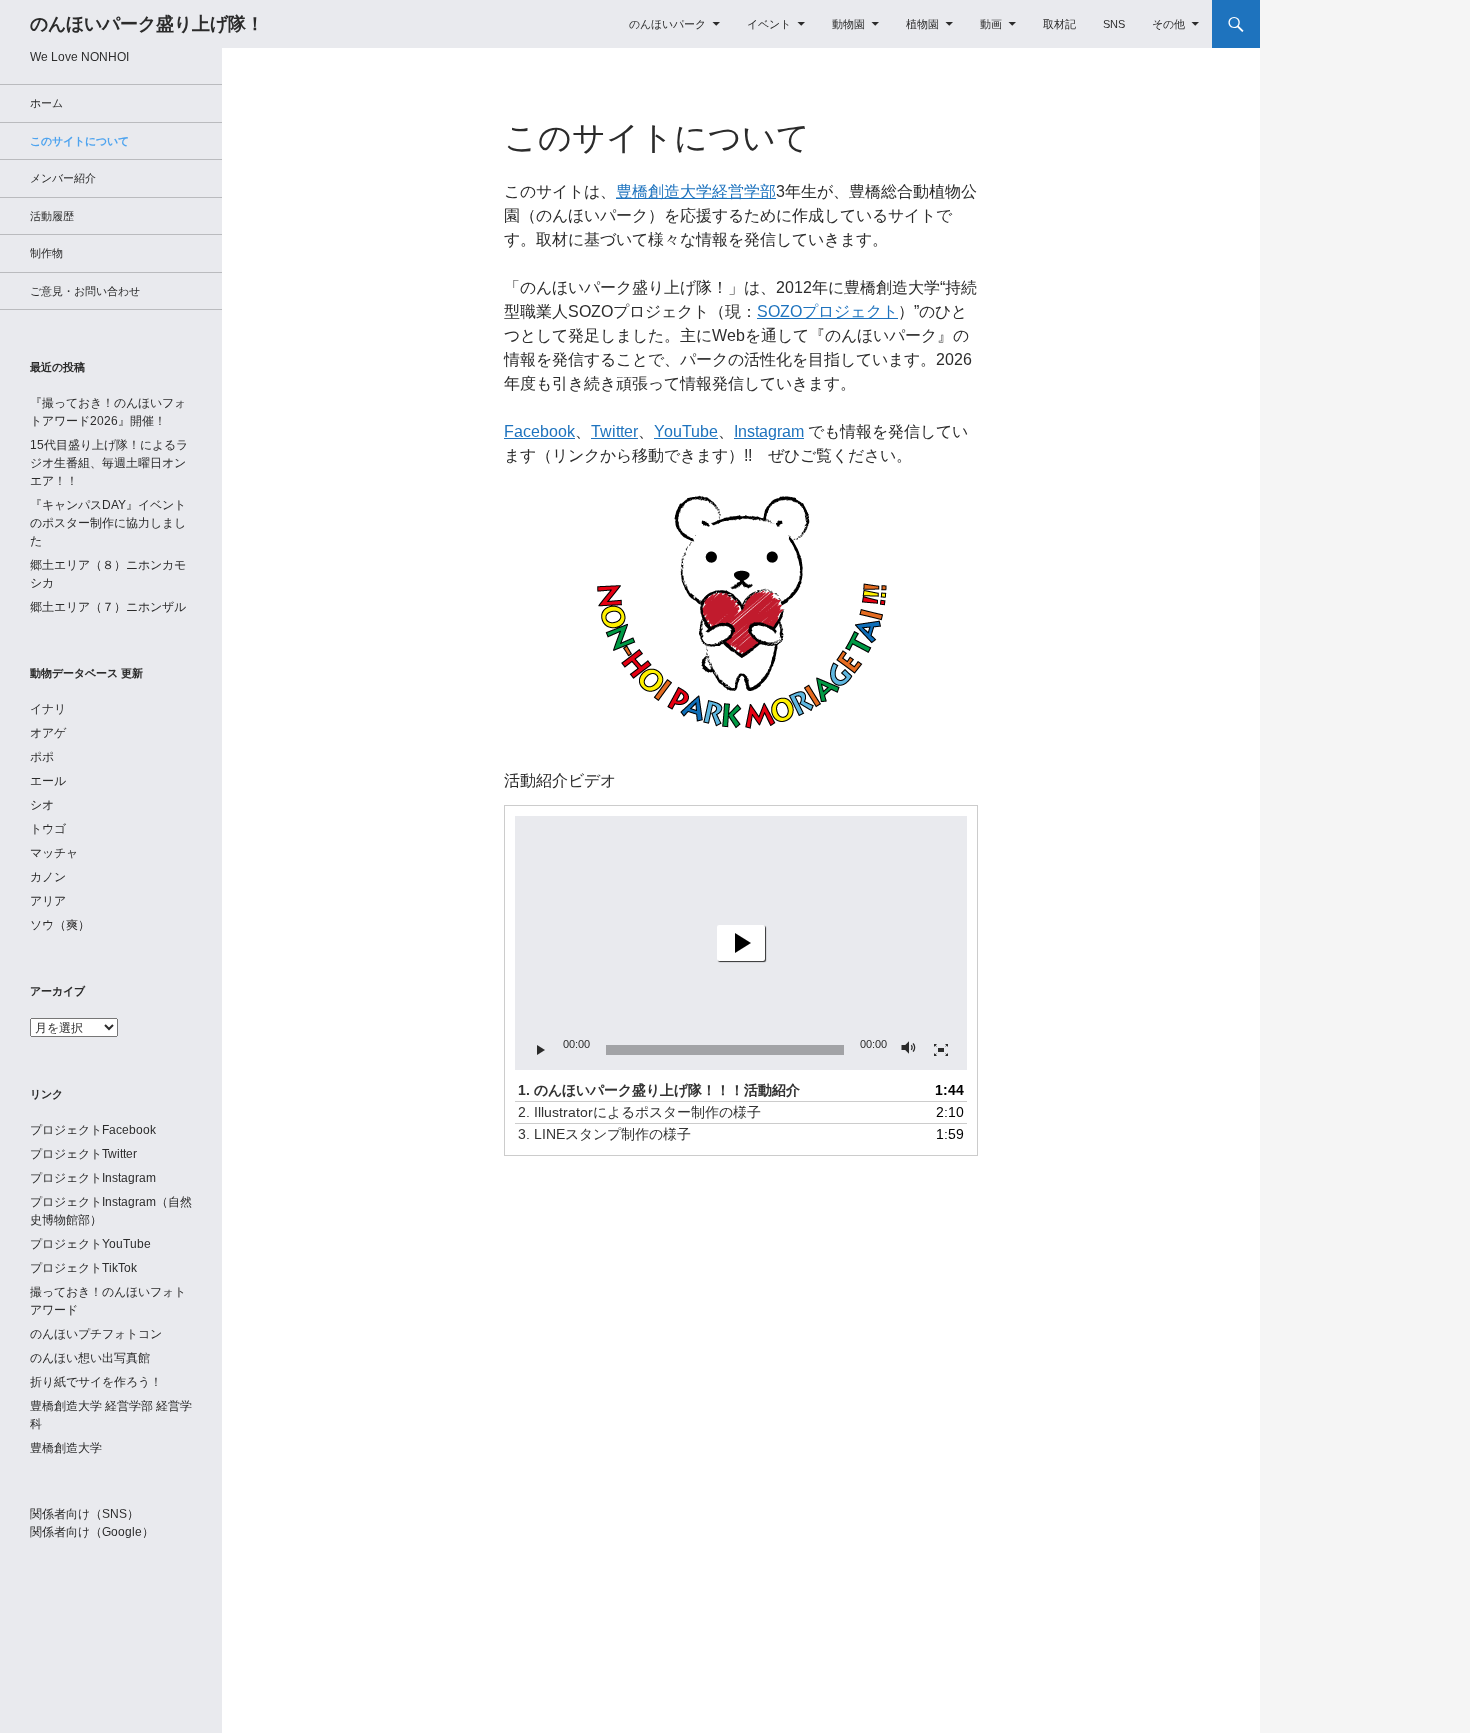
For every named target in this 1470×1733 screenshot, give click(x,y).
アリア (48, 901)
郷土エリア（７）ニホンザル (108, 607)
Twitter (614, 431)
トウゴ (48, 829)
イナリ (48, 709)
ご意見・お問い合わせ (85, 291)
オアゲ (48, 733)
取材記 (1059, 24)
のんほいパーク (667, 24)
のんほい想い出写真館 (90, 1358)
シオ (42, 805)
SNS (1114, 24)
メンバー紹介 (63, 178)
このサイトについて (657, 137)
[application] (741, 943)
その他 (1168, 24)
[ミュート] (909, 1050)
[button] (741, 943)
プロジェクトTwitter (83, 1154)
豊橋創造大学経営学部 (696, 191)
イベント (769, 24)
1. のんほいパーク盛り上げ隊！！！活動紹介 (659, 1090)
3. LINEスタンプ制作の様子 (604, 1134)
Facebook (539, 431)
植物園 (922, 24)
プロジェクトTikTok (83, 1268)
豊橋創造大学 (66, 1448)
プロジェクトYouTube (90, 1244)
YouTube (686, 431)
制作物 (46, 253)
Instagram (769, 431)
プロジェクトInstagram (93, 1178)
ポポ (42, 757)
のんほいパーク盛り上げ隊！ (147, 24)
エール (48, 781)
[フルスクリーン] (941, 1050)
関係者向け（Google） (92, 1532)
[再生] (541, 1050)
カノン (48, 877)
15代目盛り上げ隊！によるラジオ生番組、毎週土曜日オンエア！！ (109, 463)
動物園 (848, 24)
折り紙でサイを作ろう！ (96, 1382)
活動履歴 (52, 216)
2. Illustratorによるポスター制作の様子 (639, 1112)
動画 (991, 24)
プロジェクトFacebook (93, 1130)
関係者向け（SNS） (84, 1514)
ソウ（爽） (60, 925)
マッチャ (54, 853)
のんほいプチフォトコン (96, 1334)
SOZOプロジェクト (827, 311)
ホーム (46, 103)
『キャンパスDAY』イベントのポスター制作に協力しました (108, 523)
